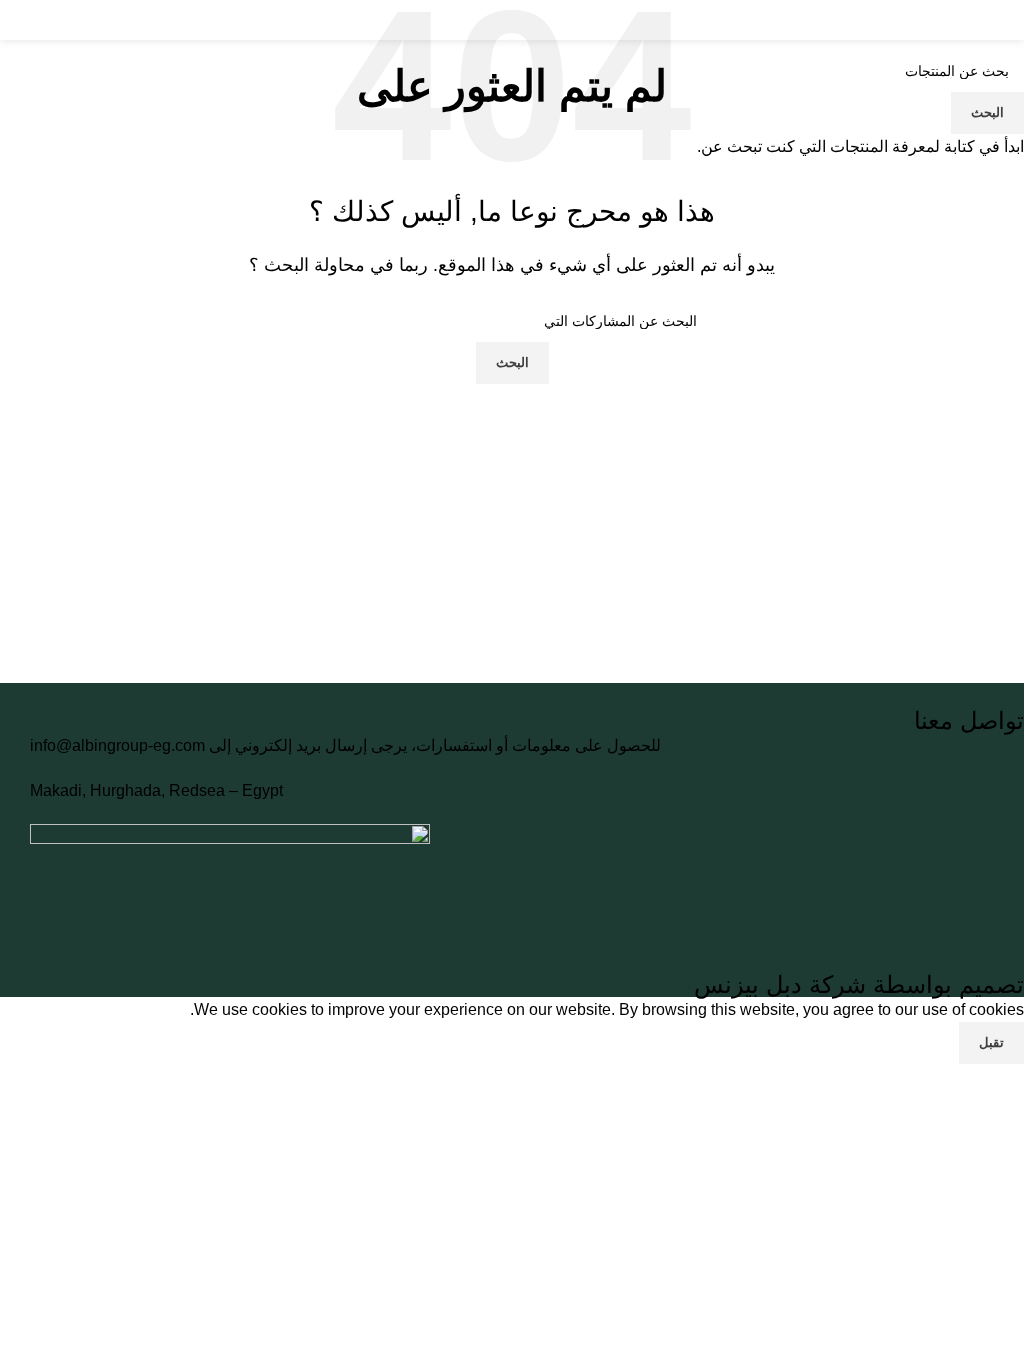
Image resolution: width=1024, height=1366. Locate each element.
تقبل (991, 1042)
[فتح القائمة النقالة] (1001, 20)
